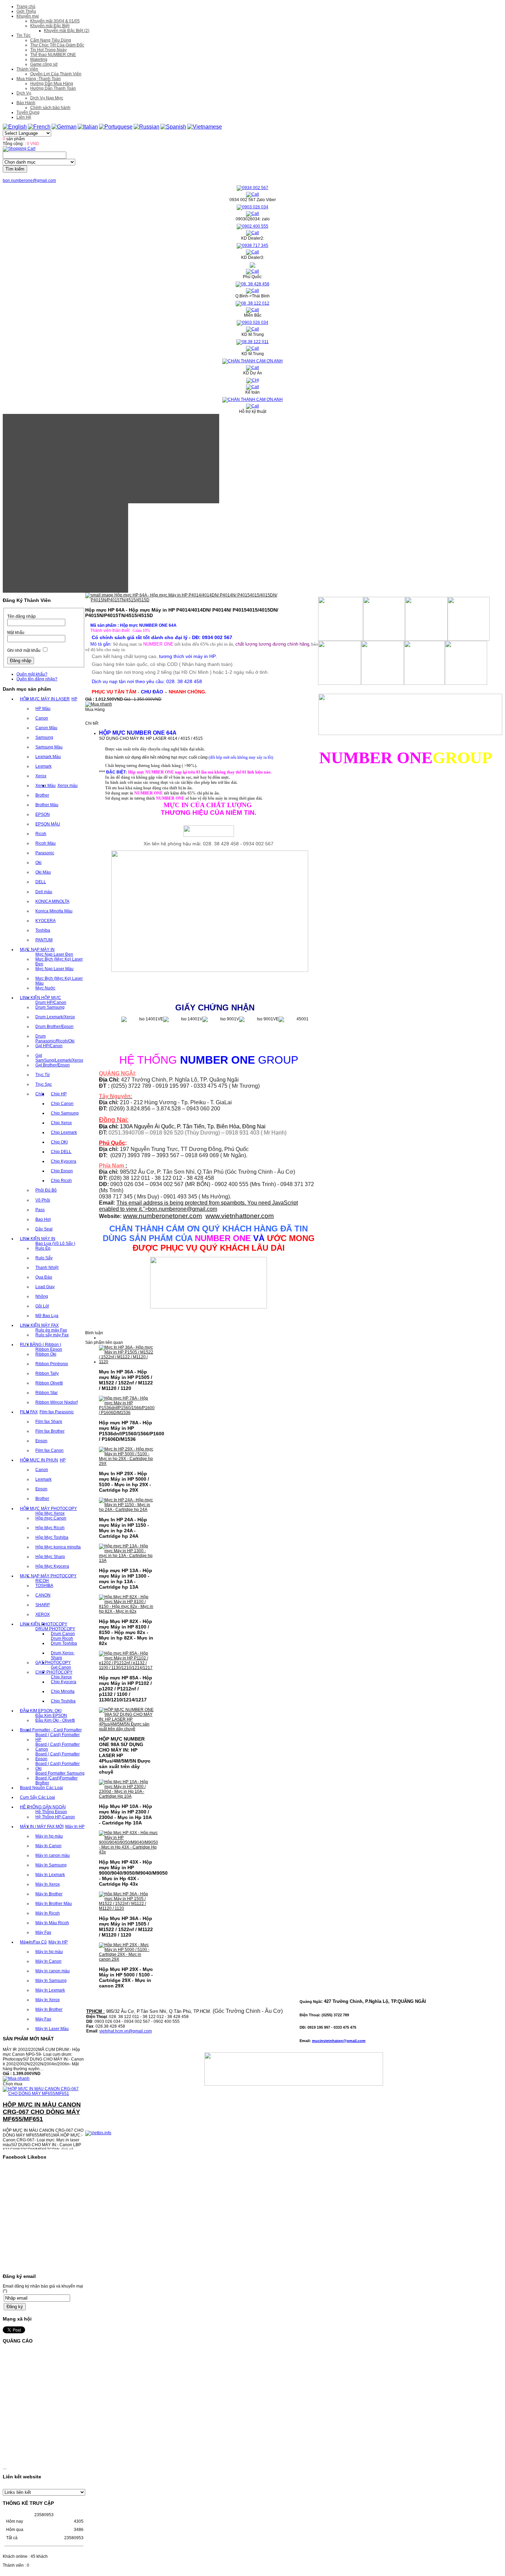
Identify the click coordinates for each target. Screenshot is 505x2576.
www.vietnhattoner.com (240, 1216)
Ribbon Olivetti (49, 1383)
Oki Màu (43, 872)
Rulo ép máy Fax (51, 1330)
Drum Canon (63, 1634)
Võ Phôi (43, 1200)
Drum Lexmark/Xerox (55, 1017)
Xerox (41, 776)
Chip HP (59, 1094)
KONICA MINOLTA (52, 901)
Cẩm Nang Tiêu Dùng (51, 40)
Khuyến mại (28, 16)
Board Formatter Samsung (60, 1773)
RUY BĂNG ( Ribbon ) (41, 1345)
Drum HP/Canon (51, 1002)
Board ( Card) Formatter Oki (58, 1766)
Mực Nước (45, 988)
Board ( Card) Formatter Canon (58, 1747)
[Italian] (88, 127)
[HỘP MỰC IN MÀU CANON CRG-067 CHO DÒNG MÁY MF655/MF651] (44, 2073)
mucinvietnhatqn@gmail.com (339, 2041)
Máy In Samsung (51, 1865)
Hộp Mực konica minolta (58, 1547)
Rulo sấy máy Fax (52, 1335)
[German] (64, 127)
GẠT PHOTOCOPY (53, 1663)
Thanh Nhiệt (47, 1268)
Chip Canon (62, 1104)
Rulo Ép (43, 1248)
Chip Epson (62, 1171)
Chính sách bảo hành (50, 108)
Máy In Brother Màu (54, 1904)
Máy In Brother (49, 1894)
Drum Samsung (50, 1007)
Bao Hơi (43, 1219)
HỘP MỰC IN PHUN (39, 1460)
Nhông (42, 1296)
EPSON (43, 814)
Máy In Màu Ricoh (52, 1923)
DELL (41, 882)
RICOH (42, 1581)
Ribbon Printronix (52, 1364)
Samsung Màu (49, 747)
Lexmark (43, 766)
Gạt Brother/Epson (53, 1065)
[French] (39, 127)
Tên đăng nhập (21, 616)
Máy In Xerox (48, 1884)
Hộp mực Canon (51, 1518)
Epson (41, 1441)
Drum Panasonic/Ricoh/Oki (55, 1039)
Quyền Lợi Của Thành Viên (56, 74)
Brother (42, 795)
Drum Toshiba (64, 1643)
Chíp (40, 1094)
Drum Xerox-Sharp (63, 1655)
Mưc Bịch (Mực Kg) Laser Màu (59, 981)
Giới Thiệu (26, 11)
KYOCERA (46, 921)
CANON (43, 1595)
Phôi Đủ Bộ (46, 1190)
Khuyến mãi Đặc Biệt (50, 26)
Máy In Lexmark (50, 1875)
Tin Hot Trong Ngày (48, 50)
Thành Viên (27, 69)
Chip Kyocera (64, 1161)
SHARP (43, 1605)
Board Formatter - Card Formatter (51, 1730)
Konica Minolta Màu (54, 911)
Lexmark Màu (48, 757)
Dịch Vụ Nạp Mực (47, 98)
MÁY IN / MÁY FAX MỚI (42, 1827)
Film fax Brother (50, 1431)
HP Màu (43, 709)
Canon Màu (46, 728)
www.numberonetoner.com (162, 1216)
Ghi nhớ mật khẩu (24, 650)
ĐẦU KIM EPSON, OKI (41, 1711)
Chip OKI (59, 1142)
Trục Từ (43, 1075)
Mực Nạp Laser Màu (54, 969)
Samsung (44, 737)
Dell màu (44, 892)
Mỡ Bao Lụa (47, 1316)
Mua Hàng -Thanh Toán (39, 79)
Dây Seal (44, 1229)
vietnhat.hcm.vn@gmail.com (126, 2031)
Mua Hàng (95, 710)
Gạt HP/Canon (49, 1046)
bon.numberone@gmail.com (29, 180)
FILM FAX (29, 1412)
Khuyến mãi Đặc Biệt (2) (67, 31)
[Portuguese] (116, 127)
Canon (42, 718)
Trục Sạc (44, 1084)
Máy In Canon (48, 1846)
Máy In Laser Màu (52, 2029)
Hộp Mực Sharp (50, 1557)
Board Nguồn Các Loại (41, 1788)
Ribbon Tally (47, 1373)
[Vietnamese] (205, 127)
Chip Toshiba (63, 1701)
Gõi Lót (42, 1306)
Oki (38, 863)
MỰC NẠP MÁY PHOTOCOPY (48, 1576)
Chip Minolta (63, 1691)
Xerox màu (68, 786)
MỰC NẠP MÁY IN (37, 950)
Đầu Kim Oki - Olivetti (55, 1720)
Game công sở (44, 64)
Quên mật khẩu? (32, 674)
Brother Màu (47, 805)
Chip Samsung (65, 1113)
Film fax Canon (49, 1450)
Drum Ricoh (62, 1638)
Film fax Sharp (49, 1422)
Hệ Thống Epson (51, 1812)
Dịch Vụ (24, 93)
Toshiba (43, 930)
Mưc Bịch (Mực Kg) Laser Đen (59, 962)
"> (180, 1209)
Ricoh (41, 834)
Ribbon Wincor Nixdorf (57, 1402)
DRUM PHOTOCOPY (55, 1629)
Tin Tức (24, 35)
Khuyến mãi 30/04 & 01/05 (55, 21)
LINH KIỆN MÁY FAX (39, 1325)
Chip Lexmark (64, 1132)
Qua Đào (44, 1277)
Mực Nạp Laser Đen (54, 954)
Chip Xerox (61, 1123)
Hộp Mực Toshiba (52, 1537)
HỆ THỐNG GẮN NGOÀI (43, 1807)
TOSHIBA (44, 1586)
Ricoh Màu (46, 843)
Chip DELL (61, 1152)
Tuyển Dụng (28, 112)
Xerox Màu (46, 786)
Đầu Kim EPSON (51, 1715)
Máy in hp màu (49, 1836)
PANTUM (44, 940)
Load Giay (45, 1287)
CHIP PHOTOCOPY (54, 1672)
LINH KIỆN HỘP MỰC (41, 998)
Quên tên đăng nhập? (37, 679)
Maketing (39, 59)
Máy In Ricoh (48, 1913)
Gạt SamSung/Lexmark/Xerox (59, 1058)
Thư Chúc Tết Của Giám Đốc (57, 45)
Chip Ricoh (61, 1181)
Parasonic (45, 853)
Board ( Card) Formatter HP (58, 1737)
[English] (15, 127)
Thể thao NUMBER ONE (53, 55)
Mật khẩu (16, 633)
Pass (40, 1210)
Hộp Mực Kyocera (52, 1566)
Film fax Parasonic (57, 1412)
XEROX (43, 1614)
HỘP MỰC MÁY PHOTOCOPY (48, 1509)
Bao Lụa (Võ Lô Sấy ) (55, 1243)
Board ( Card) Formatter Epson (58, 1756)
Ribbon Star (47, 1393)
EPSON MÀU (48, 824)
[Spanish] (173, 127)
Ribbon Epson (49, 1349)
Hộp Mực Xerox (50, 1513)
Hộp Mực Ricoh (50, 1528)
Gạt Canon (61, 1667)
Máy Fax (43, 1932)
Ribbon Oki (46, 1354)
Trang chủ (26, 7)
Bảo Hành (26, 103)
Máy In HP (75, 1827)
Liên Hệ (24, 117)
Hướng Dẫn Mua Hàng (52, 84)
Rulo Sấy (44, 1258)
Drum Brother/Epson (54, 1027)
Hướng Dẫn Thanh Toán (53, 88)
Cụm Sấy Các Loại (37, 1797)
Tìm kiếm (15, 169)
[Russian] (147, 127)
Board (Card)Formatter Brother (57, 1780)
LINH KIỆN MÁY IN (38, 1239)
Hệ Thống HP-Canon (55, 1817)
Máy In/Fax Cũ (33, 1942)
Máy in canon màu (53, 1855)
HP (74, 699)
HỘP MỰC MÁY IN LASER (45, 699)
